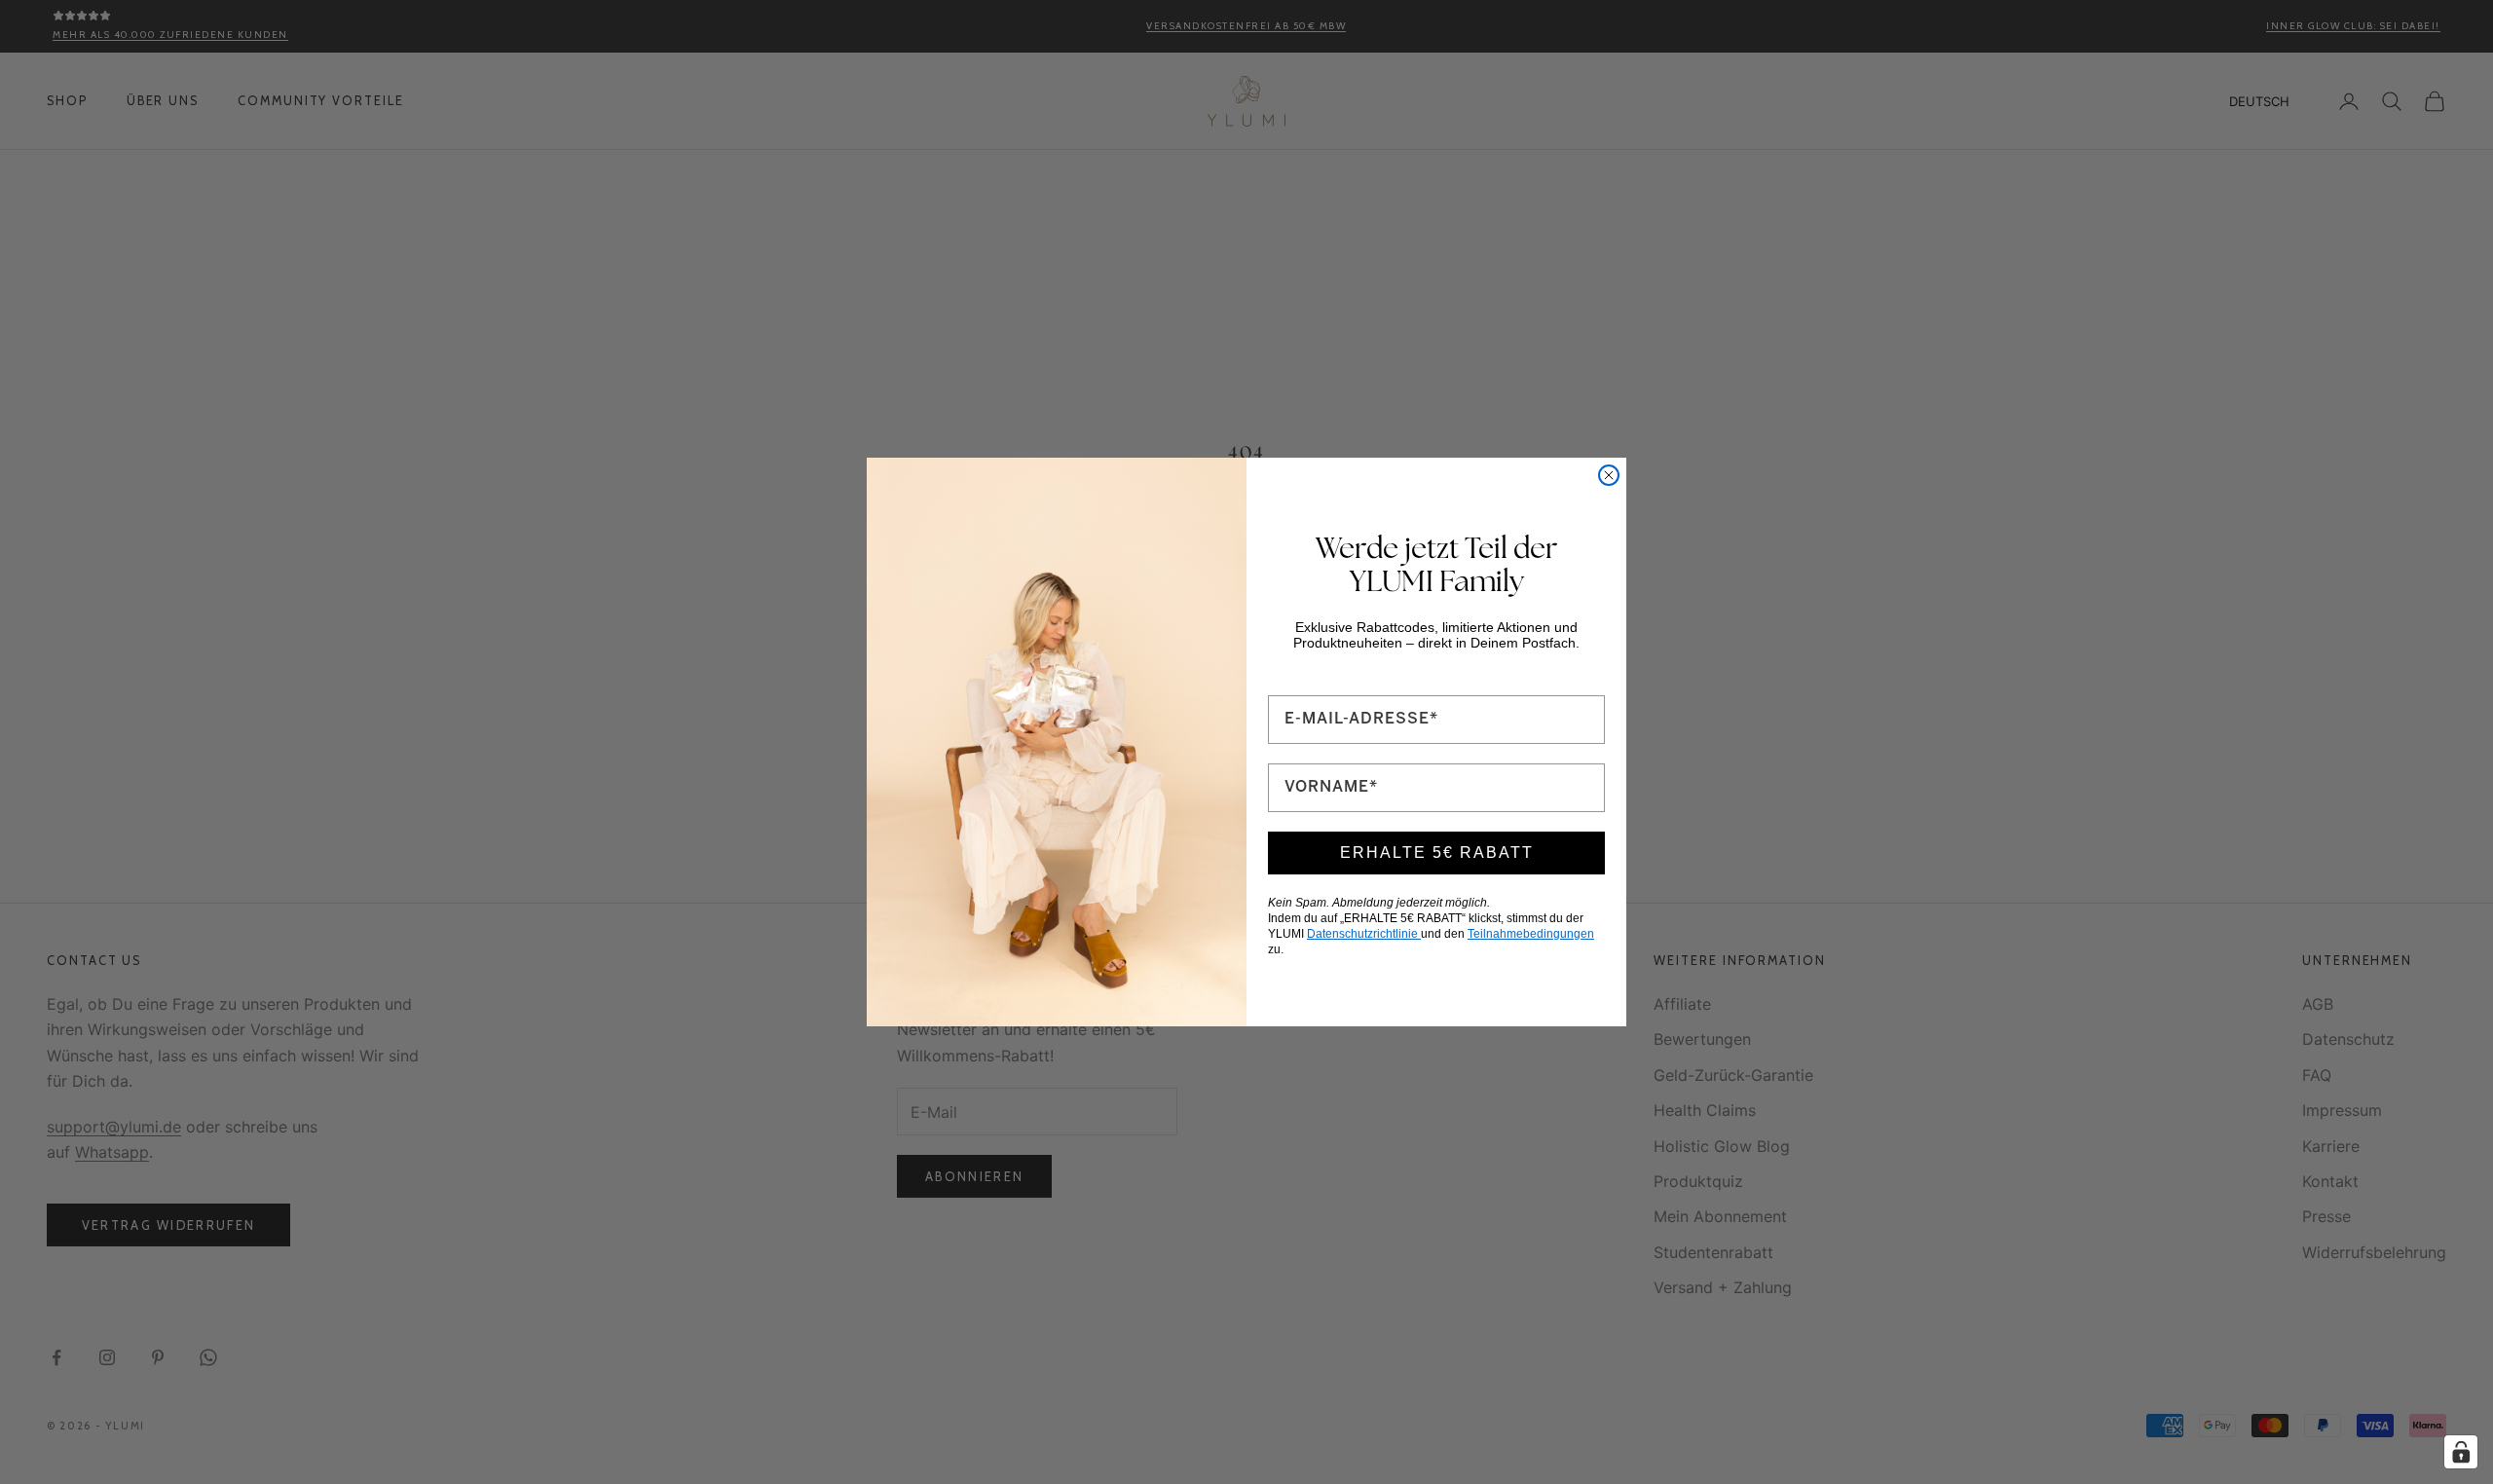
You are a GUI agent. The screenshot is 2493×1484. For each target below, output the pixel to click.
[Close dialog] (1609, 475)
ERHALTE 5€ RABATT (1437, 853)
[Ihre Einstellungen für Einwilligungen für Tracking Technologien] (2461, 1452)
